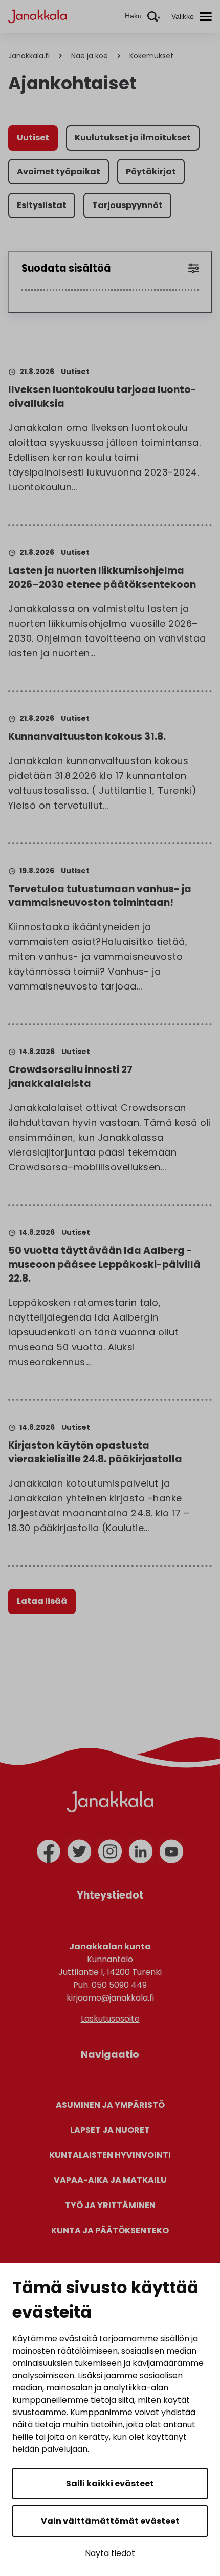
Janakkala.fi (29, 56)
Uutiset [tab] (33, 138)
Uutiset (75, 372)
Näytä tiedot (110, 2553)
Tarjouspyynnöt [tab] (127, 205)
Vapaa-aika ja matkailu (110, 2180)
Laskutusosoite (110, 2019)
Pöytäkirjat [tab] (151, 171)
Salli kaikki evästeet (110, 2484)
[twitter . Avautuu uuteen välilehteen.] (79, 1851)
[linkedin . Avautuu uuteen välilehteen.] (141, 1851)
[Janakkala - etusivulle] (37, 16)
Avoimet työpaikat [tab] (59, 171)
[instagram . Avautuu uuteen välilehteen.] (110, 1851)
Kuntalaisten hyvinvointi (110, 2155)
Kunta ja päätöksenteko (110, 2230)
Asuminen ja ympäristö (110, 2105)
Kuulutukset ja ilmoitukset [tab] (133, 138)
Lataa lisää (42, 1601)
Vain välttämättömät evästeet (110, 2521)
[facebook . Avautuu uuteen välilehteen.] (49, 1851)
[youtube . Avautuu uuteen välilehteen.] (171, 1851)
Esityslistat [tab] (42, 205)
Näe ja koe (90, 56)
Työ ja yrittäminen (110, 2205)
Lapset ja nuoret (110, 2130)
